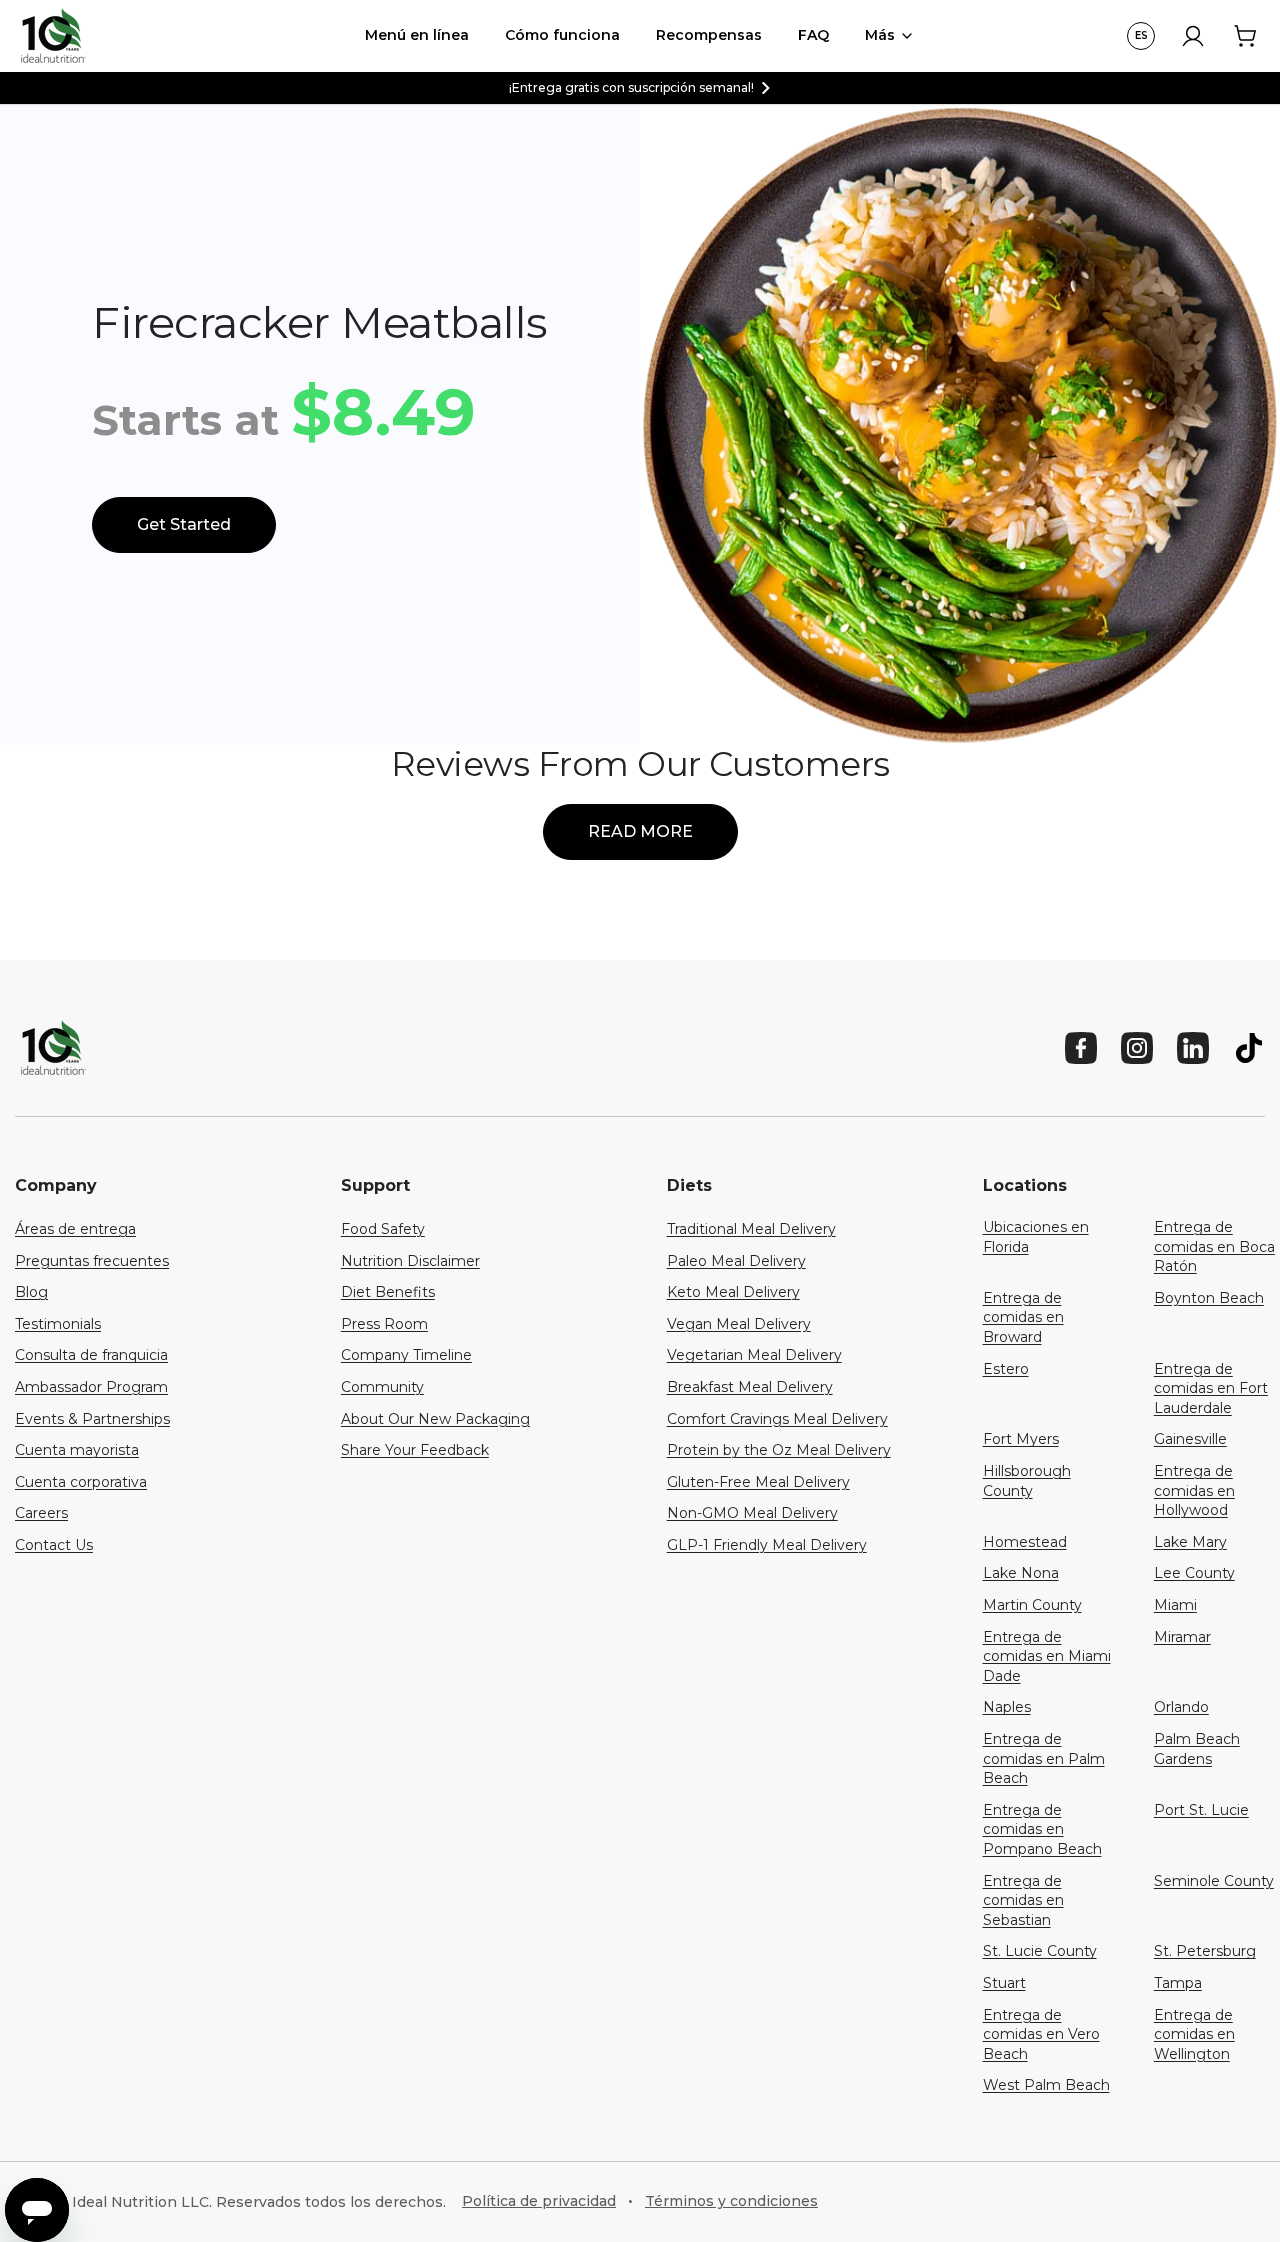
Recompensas (709, 35)
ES (1141, 35)
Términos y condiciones (731, 2201)
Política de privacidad (539, 2201)
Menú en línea (417, 35)
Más (880, 35)
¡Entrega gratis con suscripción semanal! (631, 87)
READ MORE (640, 831)
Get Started (184, 524)
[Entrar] (1193, 36)
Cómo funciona (562, 35)
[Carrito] (1245, 36)
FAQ (813, 35)
